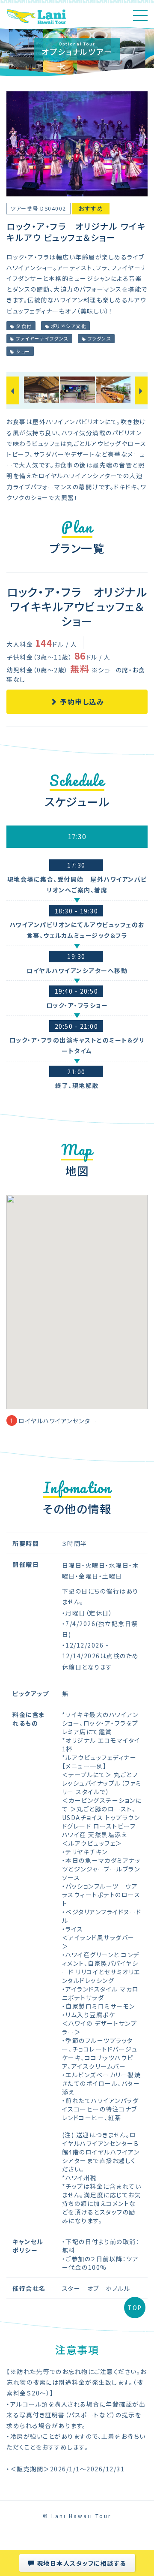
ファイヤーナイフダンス (41, 338)
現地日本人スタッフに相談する (80, 2563)
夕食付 (23, 326)
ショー (22, 351)
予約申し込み (81, 702)
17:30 (77, 836)
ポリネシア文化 (68, 326)
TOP (135, 2308)
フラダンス (98, 338)
